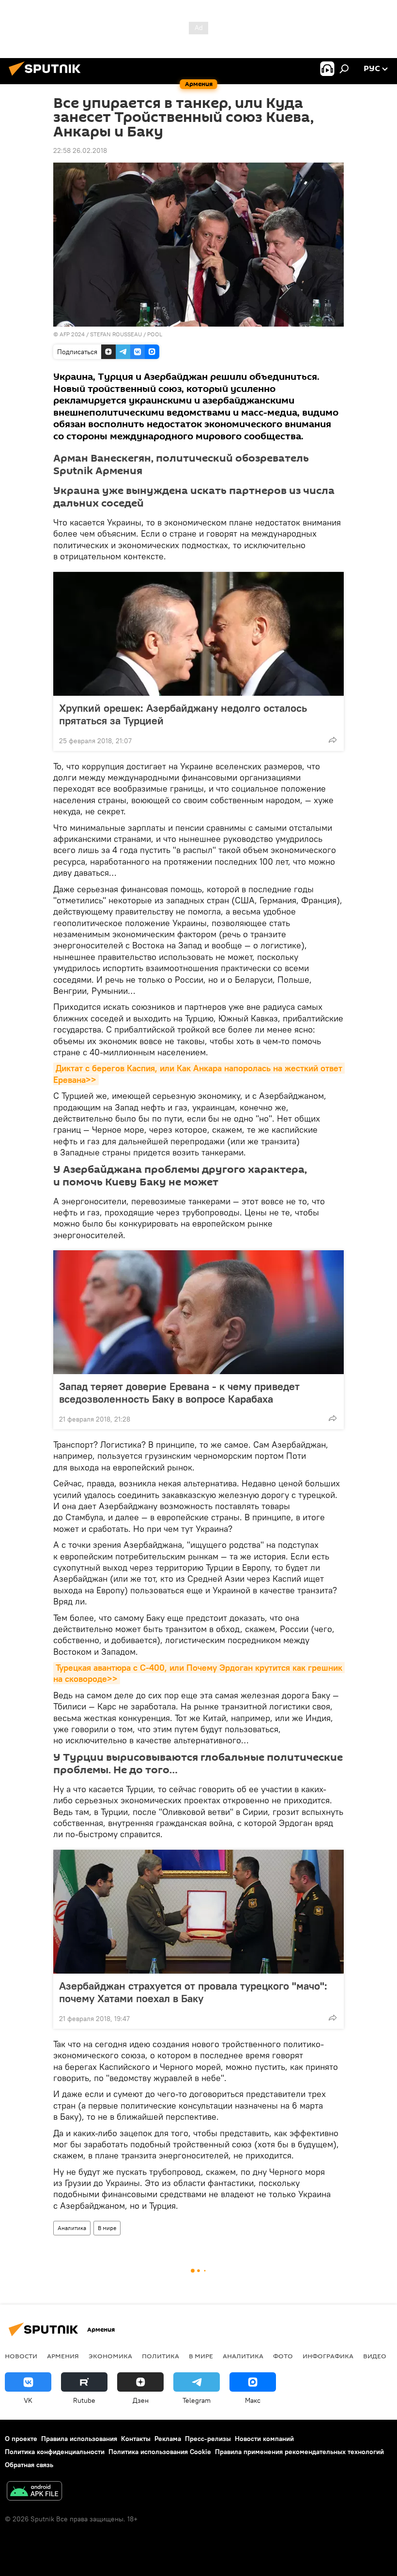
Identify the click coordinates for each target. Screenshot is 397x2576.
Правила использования (79, 2439)
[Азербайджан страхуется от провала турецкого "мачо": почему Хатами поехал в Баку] (198, 1912)
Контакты (136, 2439)
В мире (107, 2228)
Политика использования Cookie (160, 2452)
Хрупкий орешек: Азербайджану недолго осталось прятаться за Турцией (183, 714)
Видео (375, 2356)
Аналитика (72, 2228)
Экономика (110, 2356)
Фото (283, 2356)
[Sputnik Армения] (47, 77)
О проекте (21, 2439)
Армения (63, 2356)
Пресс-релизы (208, 2439)
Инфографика (328, 2356)
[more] (333, 740)
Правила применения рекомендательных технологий (299, 2452)
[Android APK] (34, 2492)
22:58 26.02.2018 (80, 150)
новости (21, 2356)
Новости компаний (264, 2439)
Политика (160, 2356)
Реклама (168, 2439)
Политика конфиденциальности (55, 2452)
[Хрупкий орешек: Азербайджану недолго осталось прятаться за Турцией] (198, 634)
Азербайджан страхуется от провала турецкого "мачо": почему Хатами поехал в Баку (193, 1992)
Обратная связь (29, 2465)
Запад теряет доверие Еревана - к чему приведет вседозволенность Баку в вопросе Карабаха (179, 1393)
